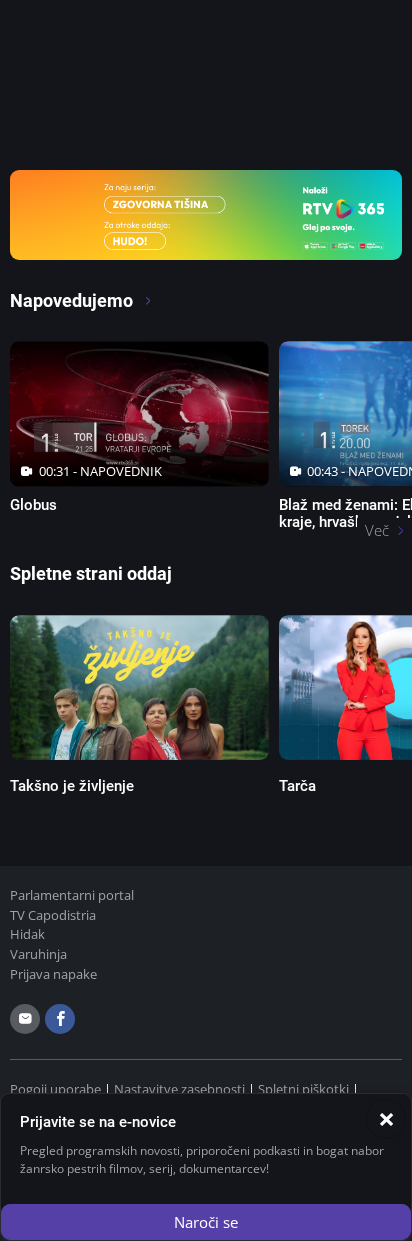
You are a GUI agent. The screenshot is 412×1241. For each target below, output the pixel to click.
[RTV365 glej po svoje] (206, 213)
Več (377, 530)
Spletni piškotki (303, 1089)
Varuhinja (38, 954)
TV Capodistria (53, 915)
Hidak (27, 934)
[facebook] (60, 1019)
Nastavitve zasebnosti (179, 1089)
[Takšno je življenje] (139, 688)
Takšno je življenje (72, 786)
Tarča (297, 786)
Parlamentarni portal (72, 895)
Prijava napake (53, 974)
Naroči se (206, 1222)
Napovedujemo (73, 300)
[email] (25, 1019)
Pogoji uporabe (55, 1089)
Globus (33, 505)
